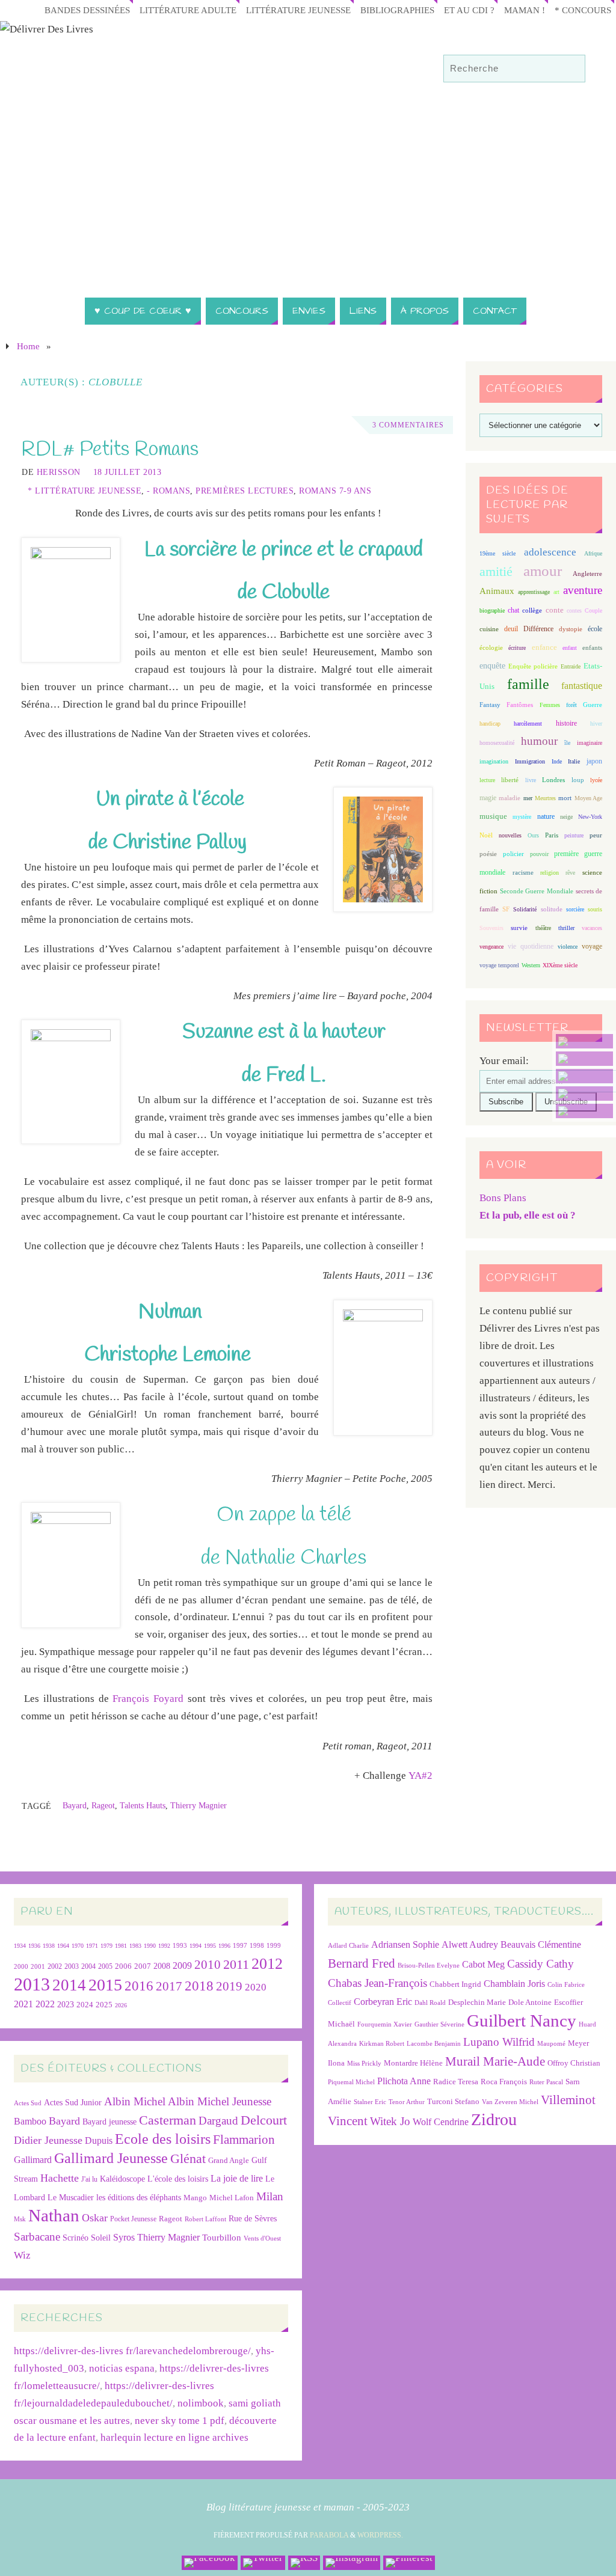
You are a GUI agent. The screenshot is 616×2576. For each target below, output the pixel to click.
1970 (78, 1946)
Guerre (593, 705)
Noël (486, 835)
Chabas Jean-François (377, 1983)
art (556, 592)
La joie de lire (237, 2178)
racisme (523, 872)
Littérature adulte (188, 10)
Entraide (571, 666)
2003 (72, 1967)
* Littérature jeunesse (85, 491)
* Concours (583, 10)
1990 (150, 1946)
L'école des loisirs (178, 2179)
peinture (574, 835)
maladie (510, 798)
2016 (139, 1986)
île (567, 743)
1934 (20, 1946)
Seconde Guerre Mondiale (536, 891)
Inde (557, 761)
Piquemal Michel (351, 2082)
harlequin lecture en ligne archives (174, 2437)
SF (506, 909)
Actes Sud (28, 2103)
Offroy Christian (574, 2063)
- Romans (168, 491)
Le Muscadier (71, 2198)
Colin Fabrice (566, 1985)
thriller (566, 928)
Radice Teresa (456, 2082)
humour (539, 741)
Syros (124, 2237)
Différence (538, 629)
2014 (69, 1985)
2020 (256, 1987)
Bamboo (30, 2121)
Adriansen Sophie (405, 1944)
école (595, 629)
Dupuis (99, 2140)
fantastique (582, 686)
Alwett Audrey (470, 1944)
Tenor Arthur (407, 2102)
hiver (596, 724)
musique (493, 816)
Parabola (329, 2535)
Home (28, 346)
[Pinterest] (584, 1111)
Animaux (497, 591)
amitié (496, 572)
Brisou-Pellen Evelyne (429, 1966)
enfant (570, 648)
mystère (522, 817)
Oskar (95, 2218)
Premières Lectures (245, 491)
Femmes (550, 705)
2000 (21, 1966)
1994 (196, 1946)
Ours (533, 835)
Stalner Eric (370, 2102)
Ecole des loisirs (163, 2139)
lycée (596, 780)
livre (531, 780)
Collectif (340, 2003)
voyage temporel (499, 965)
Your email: (504, 1061)
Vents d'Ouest (262, 2238)
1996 (224, 1946)
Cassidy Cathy (541, 1964)
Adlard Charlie (348, 1946)
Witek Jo (390, 2121)
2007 (143, 1966)
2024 (85, 2005)
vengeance (491, 947)
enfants (592, 647)
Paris (552, 835)
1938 (49, 1946)
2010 (208, 1965)
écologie (491, 647)
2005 (105, 1966)
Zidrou (494, 2119)
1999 (274, 1945)
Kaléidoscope (122, 2179)
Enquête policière (533, 666)
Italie (574, 761)
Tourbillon (222, 2237)
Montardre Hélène (413, 2063)
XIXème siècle (560, 965)
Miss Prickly (364, 2064)
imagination (494, 761)
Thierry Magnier (199, 1805)
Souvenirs (491, 928)
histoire (566, 723)
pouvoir (539, 854)
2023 (66, 2004)
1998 (257, 1946)
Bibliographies (397, 10)
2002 (55, 1967)
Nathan (54, 2215)
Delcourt (264, 2120)
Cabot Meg (483, 1964)
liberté (510, 780)
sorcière (575, 909)
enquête (492, 666)
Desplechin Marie (477, 2002)
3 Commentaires (408, 425)
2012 (267, 1963)
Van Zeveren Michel (510, 2102)
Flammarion (244, 2139)
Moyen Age (588, 798)
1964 (63, 1946)
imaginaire (590, 743)
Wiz (22, 2255)
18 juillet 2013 (128, 472)
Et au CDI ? (469, 10)
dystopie (571, 629)
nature (546, 816)
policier (513, 854)
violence (568, 947)
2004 (88, 1966)
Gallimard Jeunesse (111, 2158)
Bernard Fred (362, 1963)
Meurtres (545, 798)
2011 (236, 1964)
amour (543, 571)
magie (488, 798)
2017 (169, 1986)
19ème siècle (497, 553)
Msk (20, 2219)
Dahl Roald (430, 2003)
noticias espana (122, 2368)
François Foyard (148, 1699)
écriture (517, 648)
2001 (38, 1966)
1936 (34, 1946)
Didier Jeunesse (48, 2140)
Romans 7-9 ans (335, 491)
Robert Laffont (205, 2219)
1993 (180, 1946)
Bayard (75, 1805)
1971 (92, 1946)
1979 (106, 1946)
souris (595, 909)
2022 (45, 2004)
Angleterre (587, 574)
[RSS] (584, 1076)
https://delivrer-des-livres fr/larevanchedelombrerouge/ (132, 2351)
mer (528, 798)
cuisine (489, 629)
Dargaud (218, 2121)
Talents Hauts (143, 1805)
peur (596, 835)
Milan (270, 2196)
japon (594, 761)
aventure (583, 590)
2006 (123, 1966)
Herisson (59, 472)
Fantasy (490, 705)
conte (555, 610)
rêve (570, 873)
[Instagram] (584, 1094)
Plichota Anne (404, 2081)
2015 (105, 1985)
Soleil (101, 2238)
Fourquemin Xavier (385, 2024)
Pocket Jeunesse (133, 2219)
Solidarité (525, 909)
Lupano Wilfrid (499, 2042)
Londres (553, 780)
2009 (182, 1966)
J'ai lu (89, 2179)
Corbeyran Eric (383, 2002)
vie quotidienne (530, 946)
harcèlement (528, 724)
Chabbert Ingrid (455, 1984)
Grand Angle (229, 2161)
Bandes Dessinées (87, 10)
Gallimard (33, 2160)
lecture (487, 780)
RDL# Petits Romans (110, 450)
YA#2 (420, 1776)
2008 (162, 1966)
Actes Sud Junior (73, 2102)
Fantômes (520, 705)
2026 (121, 2005)
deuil (511, 629)
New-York (590, 817)
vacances (592, 928)
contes (574, 610)
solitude (552, 909)
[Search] (570, 69)
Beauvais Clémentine (541, 1944)
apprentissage (534, 592)
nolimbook (201, 2403)
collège (532, 610)
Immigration (530, 761)
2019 (229, 1986)
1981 (121, 1946)
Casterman (168, 2120)
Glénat (188, 2159)
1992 (164, 1946)
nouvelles (510, 835)
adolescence (550, 552)
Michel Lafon (232, 2198)
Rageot (103, 1805)
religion (550, 873)
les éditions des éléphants (139, 2198)
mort (565, 798)
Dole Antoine (530, 2002)
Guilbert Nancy (522, 2021)
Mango (195, 2198)
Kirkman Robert (382, 2044)
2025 (104, 2005)
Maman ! (525, 10)
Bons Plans (503, 1198)
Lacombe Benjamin (434, 2044)
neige (566, 817)
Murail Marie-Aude (495, 2061)
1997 (240, 1946)
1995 (210, 1946)
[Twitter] (584, 1059)
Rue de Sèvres (253, 2219)
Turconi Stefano (453, 2101)
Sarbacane (37, 2237)
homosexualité (497, 743)
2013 (32, 1984)
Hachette (60, 2178)
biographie (492, 610)
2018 (199, 1986)
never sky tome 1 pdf (180, 2421)
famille (528, 684)
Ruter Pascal (546, 2082)
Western (531, 965)
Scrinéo (75, 2238)
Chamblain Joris (514, 1984)
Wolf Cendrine (441, 2122)
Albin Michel (135, 2101)
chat (513, 610)
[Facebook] (584, 1041)
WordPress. (380, 2535)
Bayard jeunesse (109, 2122)
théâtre (543, 928)
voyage (592, 946)
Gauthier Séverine (439, 2024)
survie (519, 928)
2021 (23, 2004)
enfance (544, 647)
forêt (571, 705)
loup (578, 780)
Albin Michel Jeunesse (220, 2101)
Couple (593, 610)
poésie (488, 854)
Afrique (593, 553)
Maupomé (551, 2044)
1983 (135, 1946)
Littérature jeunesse (298, 10)
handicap (490, 724)
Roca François (504, 2082)
